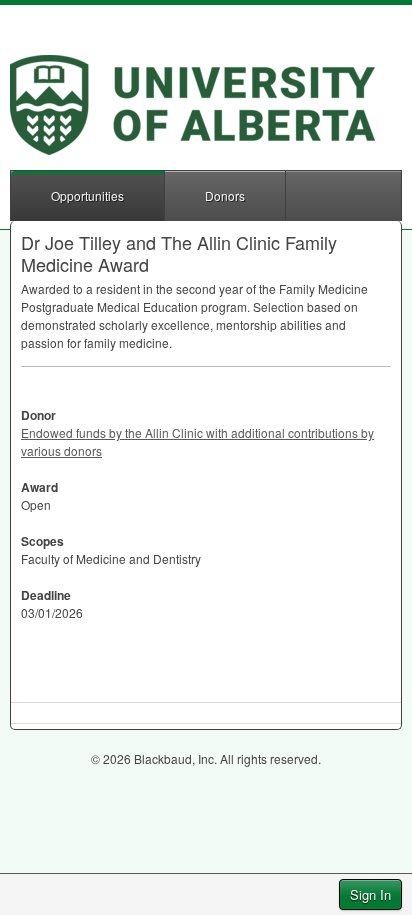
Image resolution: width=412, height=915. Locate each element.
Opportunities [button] (87, 195)
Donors (225, 195)
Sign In (370, 894)
